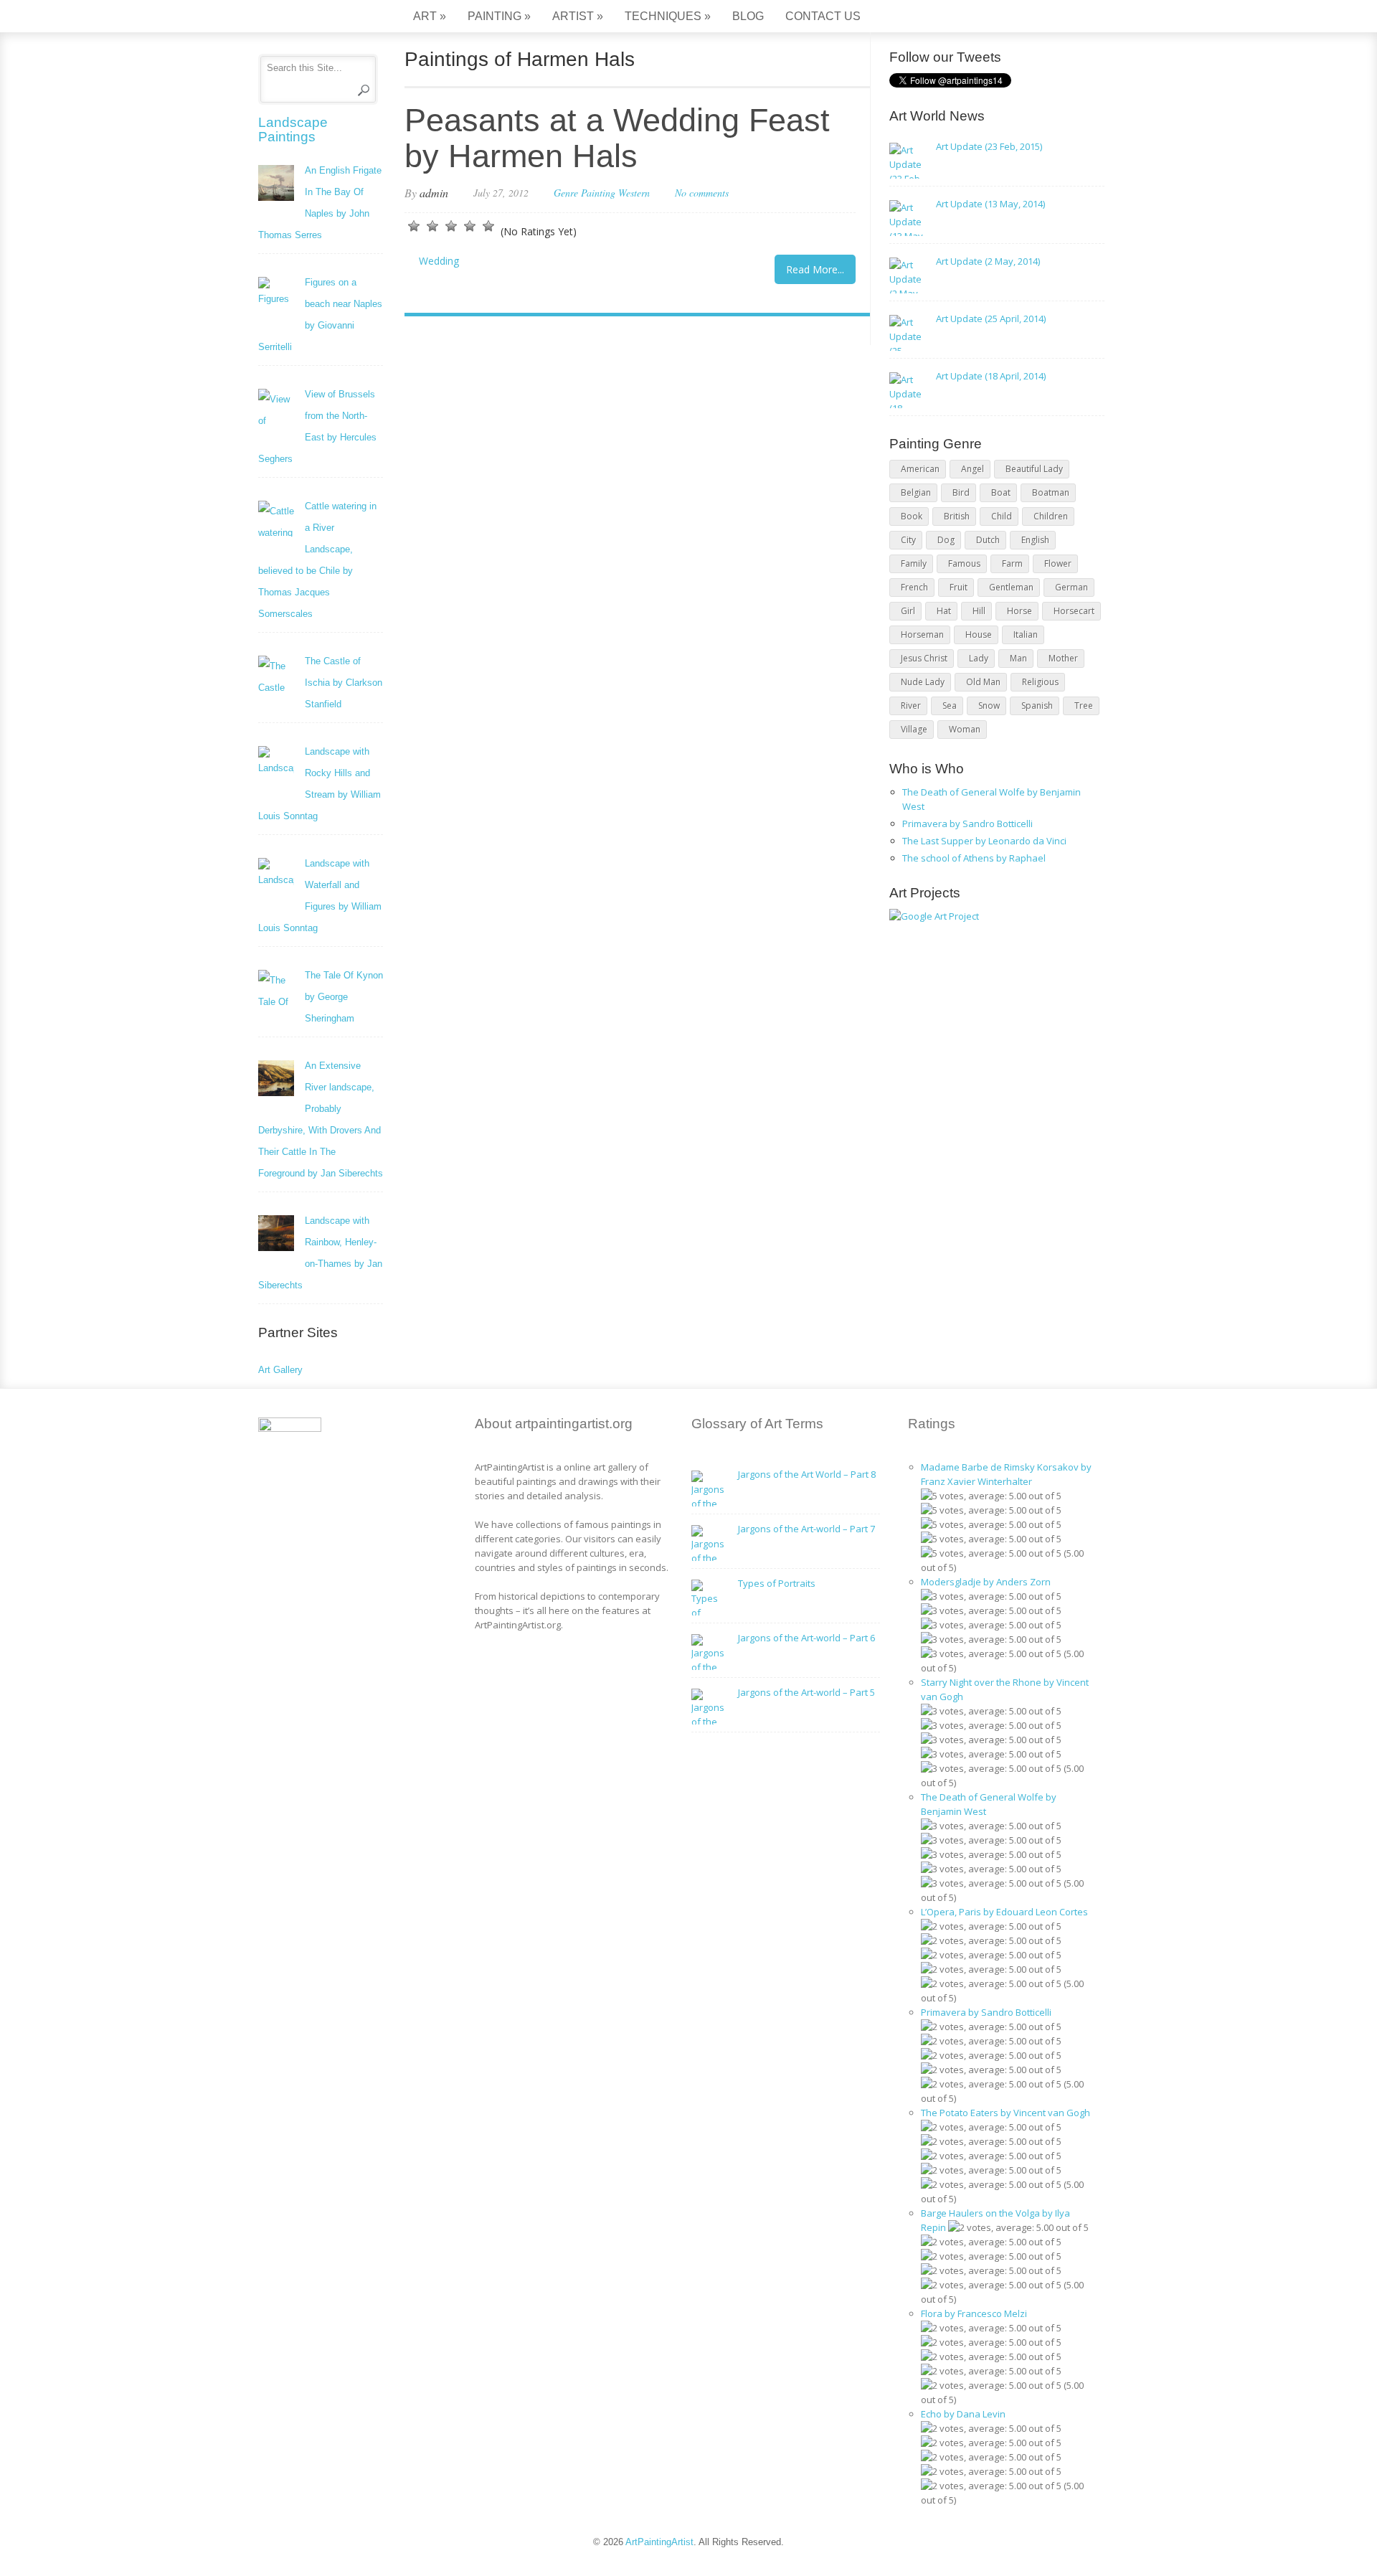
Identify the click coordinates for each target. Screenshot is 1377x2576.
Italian (1026, 634)
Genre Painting (585, 193)
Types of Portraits (777, 1583)
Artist (578, 16)
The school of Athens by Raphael (974, 858)
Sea (950, 706)
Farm (1012, 563)
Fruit (959, 587)
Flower (1058, 563)
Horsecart (1074, 611)
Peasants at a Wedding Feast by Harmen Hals (617, 138)
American (920, 469)
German (1071, 587)
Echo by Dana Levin (963, 2414)
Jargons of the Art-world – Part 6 (806, 1638)
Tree (1084, 706)
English (1035, 540)
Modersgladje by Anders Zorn (986, 1582)
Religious (1040, 682)
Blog (748, 16)
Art (430, 16)
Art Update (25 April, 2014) (991, 319)
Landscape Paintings (293, 129)
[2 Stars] (432, 226)
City (908, 540)
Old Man (983, 682)
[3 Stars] (451, 226)
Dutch (988, 540)
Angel (973, 469)
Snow (989, 706)
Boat (1001, 492)
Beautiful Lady (1034, 469)
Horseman (922, 634)
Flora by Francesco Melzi (974, 2313)
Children (1051, 516)
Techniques (668, 16)
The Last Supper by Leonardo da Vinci (984, 841)
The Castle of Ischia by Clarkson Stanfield (344, 683)
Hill (979, 611)
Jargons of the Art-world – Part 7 (806, 1529)
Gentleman (1011, 587)
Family (914, 563)
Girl (908, 611)
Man (1018, 658)
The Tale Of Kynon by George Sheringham (344, 997)
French (914, 587)
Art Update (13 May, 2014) (990, 204)
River (911, 706)
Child (1002, 516)
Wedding (439, 261)
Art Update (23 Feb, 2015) (989, 146)
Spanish (1037, 706)
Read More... (815, 269)
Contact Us (823, 16)
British (957, 516)
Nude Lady (923, 682)
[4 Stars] (470, 226)
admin (434, 193)
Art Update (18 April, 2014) (991, 376)
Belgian (916, 492)
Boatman (1051, 492)
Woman (965, 729)
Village (914, 729)
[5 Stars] (488, 226)
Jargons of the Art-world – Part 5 (806, 1692)
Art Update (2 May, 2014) (988, 261)
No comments (702, 193)
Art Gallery (280, 1370)
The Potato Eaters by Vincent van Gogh (1005, 2113)
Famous (964, 563)
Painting (499, 16)
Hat (944, 611)
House (979, 634)
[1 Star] (414, 226)
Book (912, 516)
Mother (1063, 658)
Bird (961, 492)
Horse (1019, 611)
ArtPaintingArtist (313, 18)
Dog (946, 540)
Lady (979, 658)
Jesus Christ (924, 658)
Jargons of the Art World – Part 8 (807, 1474)
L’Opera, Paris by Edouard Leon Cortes (1004, 1912)
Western (634, 193)
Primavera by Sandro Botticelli (967, 824)
